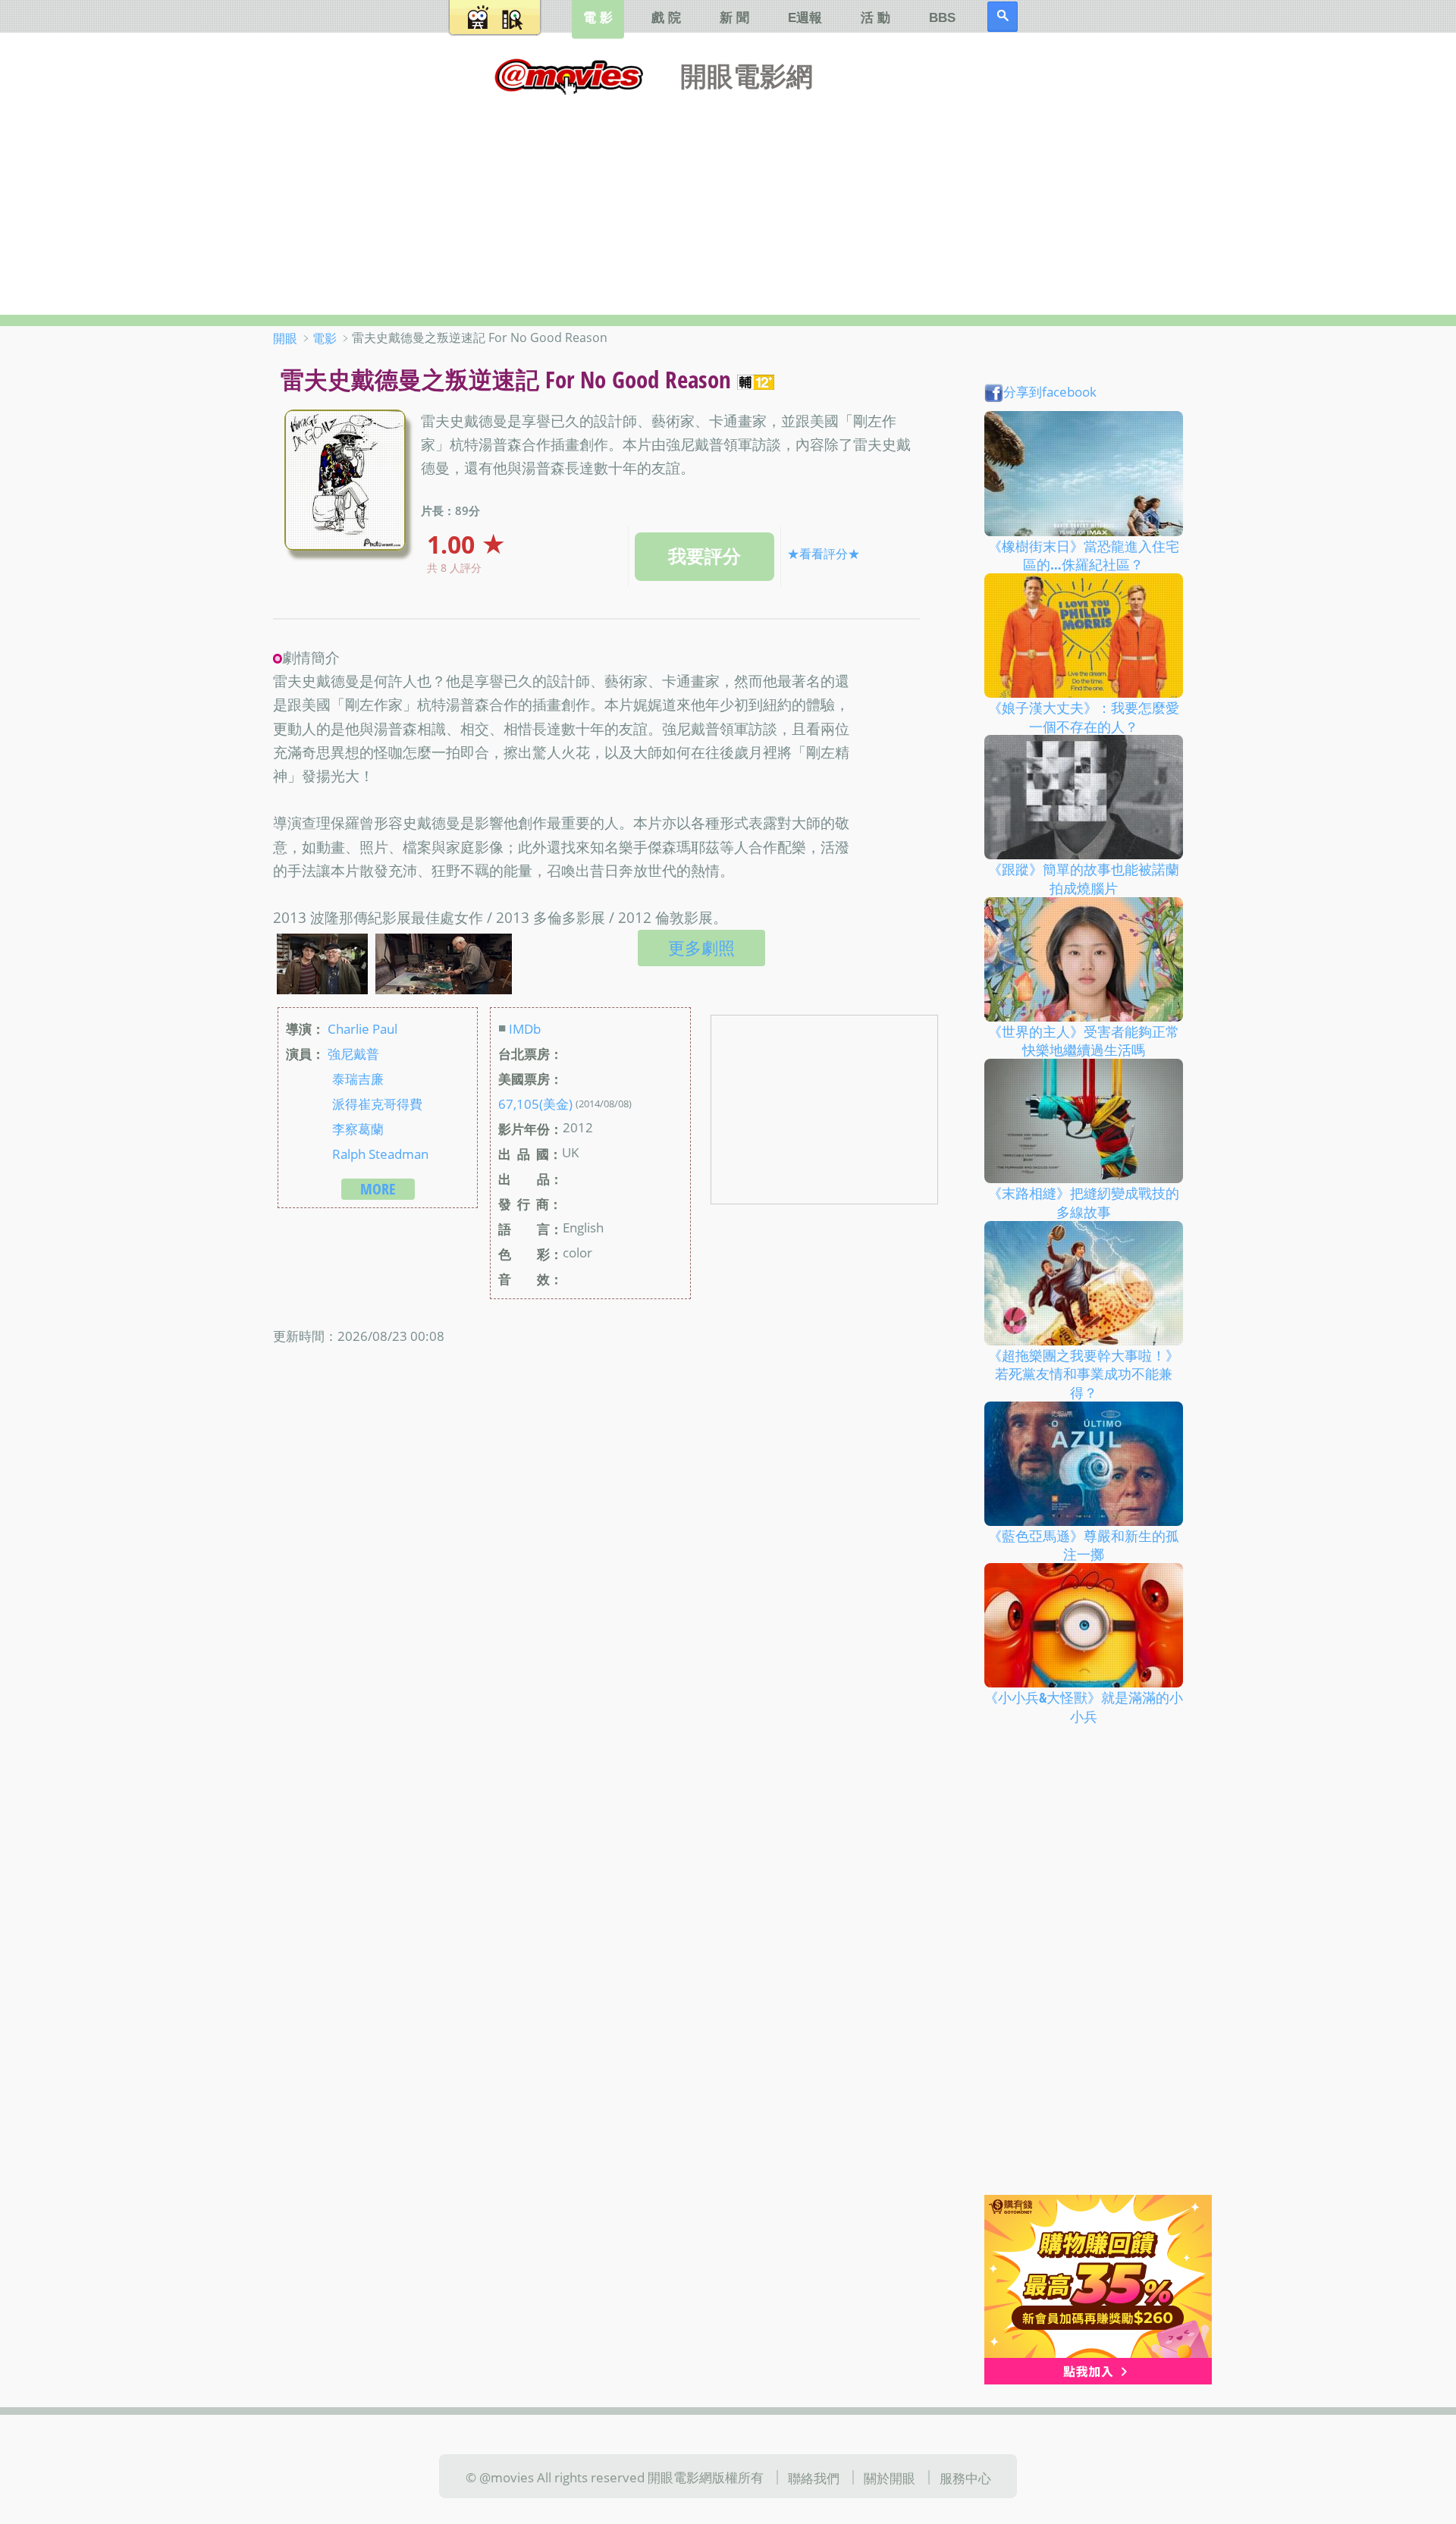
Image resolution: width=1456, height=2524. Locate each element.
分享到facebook (1050, 391)
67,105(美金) (535, 1103)
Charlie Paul (362, 1028)
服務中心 (965, 2478)
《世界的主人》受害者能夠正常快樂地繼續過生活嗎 (1084, 1040)
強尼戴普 (353, 1053)
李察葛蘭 (358, 1129)
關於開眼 (890, 2478)
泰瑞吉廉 (358, 1078)
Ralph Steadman (380, 1154)
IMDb (525, 1028)
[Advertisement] (728, 201)
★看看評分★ (824, 554)
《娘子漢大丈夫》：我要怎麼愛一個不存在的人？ (1084, 717)
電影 (325, 338)
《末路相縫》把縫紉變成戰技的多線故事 (1084, 1202)
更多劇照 (701, 948)
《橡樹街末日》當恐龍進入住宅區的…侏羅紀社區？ (1084, 555)
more (378, 1189)
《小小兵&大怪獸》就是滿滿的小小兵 (1084, 1707)
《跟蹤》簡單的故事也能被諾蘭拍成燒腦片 (1084, 879)
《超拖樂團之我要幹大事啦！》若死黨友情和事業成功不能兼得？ (1084, 1373)
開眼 (285, 338)
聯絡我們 (814, 2478)
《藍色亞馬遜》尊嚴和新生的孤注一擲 (1084, 1545)
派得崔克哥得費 (377, 1103)
